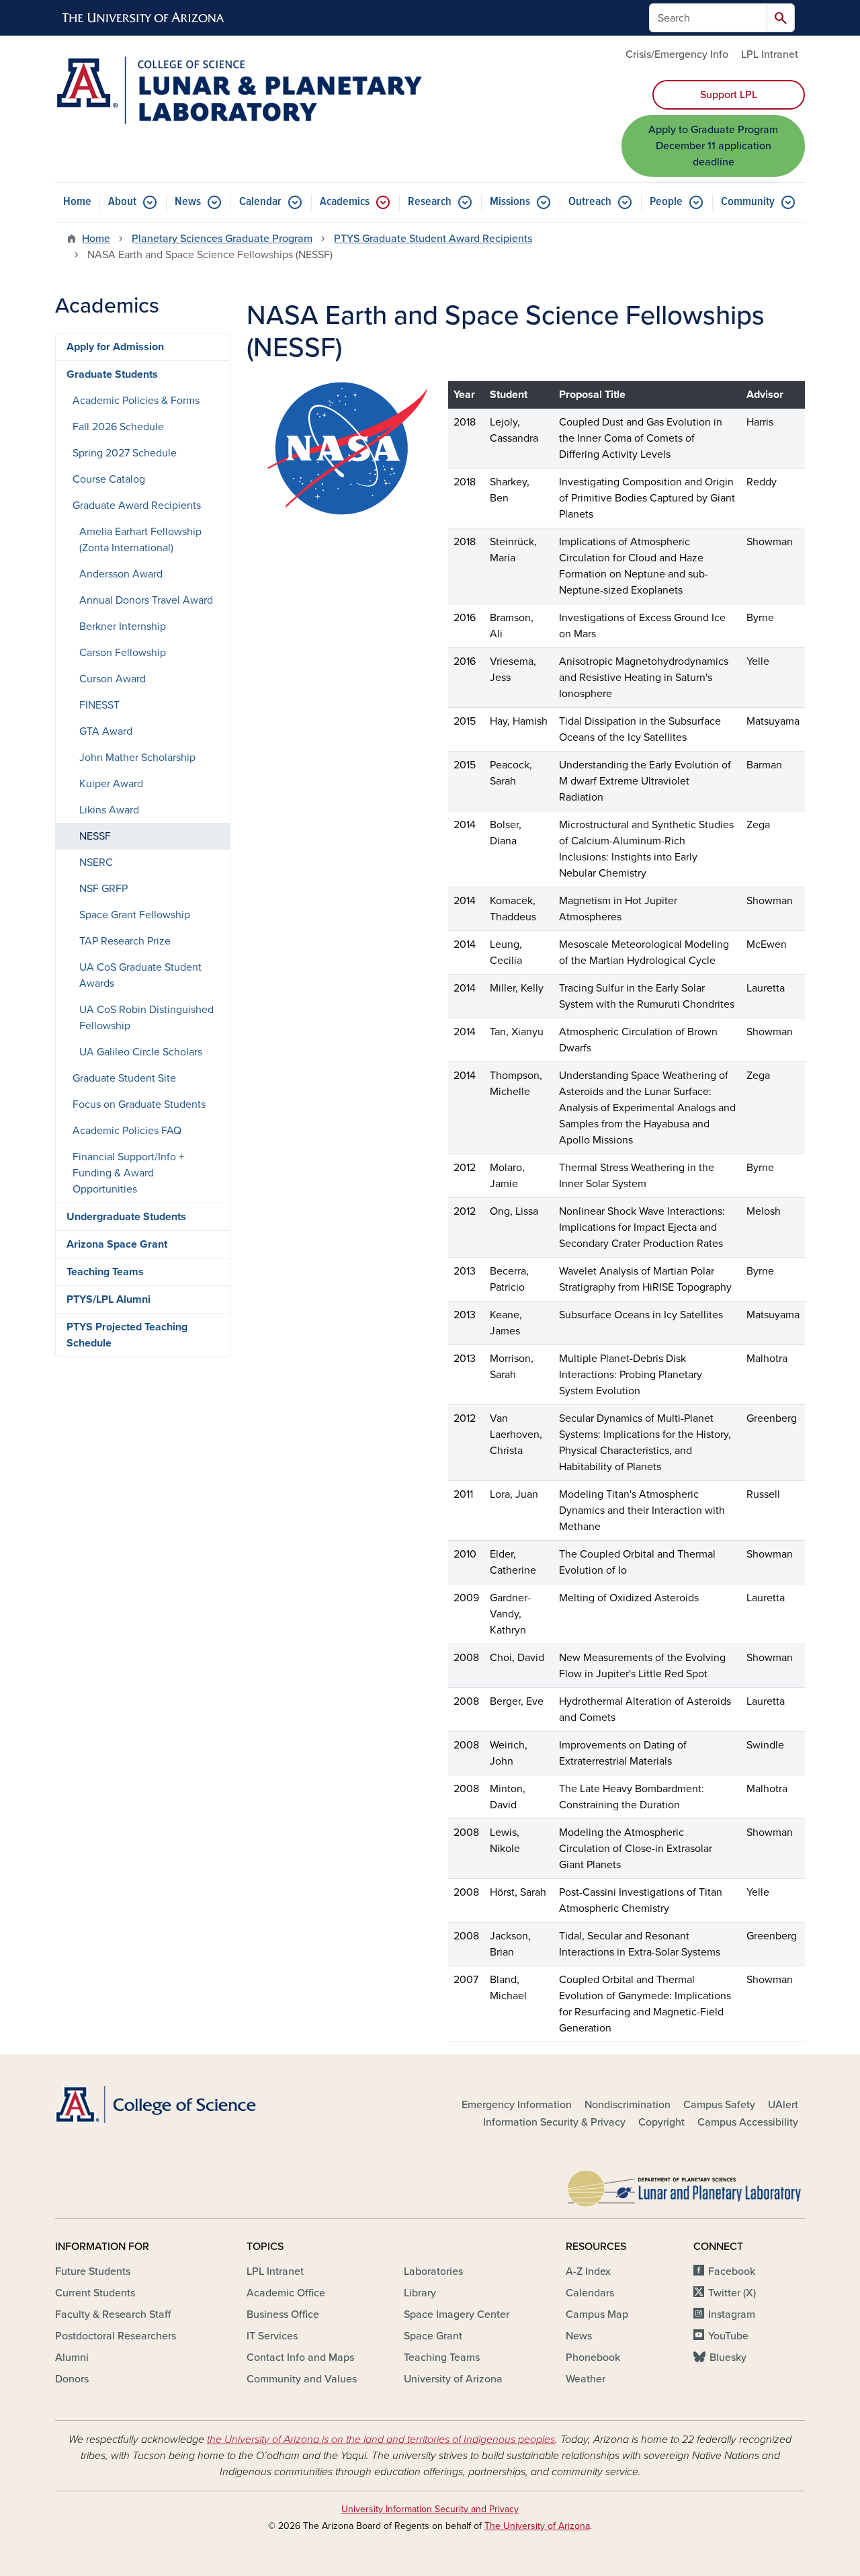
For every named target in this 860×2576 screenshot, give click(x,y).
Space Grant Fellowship (135, 915)
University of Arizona (453, 2379)
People (666, 202)
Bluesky (728, 2358)
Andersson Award (121, 574)
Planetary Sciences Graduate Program (222, 239)
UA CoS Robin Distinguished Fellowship (146, 1018)
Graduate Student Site (124, 1078)
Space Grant (433, 2336)
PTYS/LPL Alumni (109, 1299)
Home (77, 202)
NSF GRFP (103, 889)
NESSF (95, 836)
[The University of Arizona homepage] (144, 18)
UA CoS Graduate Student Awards (140, 975)
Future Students (93, 2271)
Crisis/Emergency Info (677, 54)
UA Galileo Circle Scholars (141, 1052)
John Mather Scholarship (137, 758)
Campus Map (597, 2315)
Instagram (732, 2315)
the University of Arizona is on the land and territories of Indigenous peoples (381, 2440)
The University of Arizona (537, 2526)
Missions (510, 202)
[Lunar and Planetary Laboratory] (685, 2185)
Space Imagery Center (457, 2315)
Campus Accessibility (748, 2122)
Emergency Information (517, 2105)
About (122, 202)
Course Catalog (109, 479)
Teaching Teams (105, 1272)
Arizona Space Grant (117, 1244)
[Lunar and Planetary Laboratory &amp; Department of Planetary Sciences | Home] (239, 90)
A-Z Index (588, 2271)
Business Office (283, 2315)
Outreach (590, 202)
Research (430, 202)
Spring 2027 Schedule (125, 453)
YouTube (728, 2336)
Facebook (732, 2271)
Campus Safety (719, 2105)
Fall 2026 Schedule (118, 427)
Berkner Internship (123, 627)
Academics (345, 202)
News (188, 202)
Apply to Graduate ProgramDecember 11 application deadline (713, 146)
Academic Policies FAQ (127, 1131)
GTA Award (106, 731)
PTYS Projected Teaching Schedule (127, 1335)
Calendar (260, 202)
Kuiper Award (111, 784)
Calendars (590, 2293)
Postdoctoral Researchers (116, 2336)
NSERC (96, 862)
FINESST (99, 705)
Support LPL (729, 95)
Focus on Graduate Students (139, 1104)
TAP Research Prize (125, 941)
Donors (72, 2379)
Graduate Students (112, 374)
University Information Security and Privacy (430, 2509)
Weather (586, 2379)
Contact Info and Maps (300, 2358)
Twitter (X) (732, 2293)
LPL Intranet (770, 54)
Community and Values (302, 2379)
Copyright (661, 2122)
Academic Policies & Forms (136, 401)
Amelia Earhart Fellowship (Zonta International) (140, 540)
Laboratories (433, 2271)
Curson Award (113, 679)
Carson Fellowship (123, 653)
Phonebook (593, 2358)
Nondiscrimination (628, 2105)
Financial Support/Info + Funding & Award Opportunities (128, 1173)
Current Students (95, 2293)
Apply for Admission (115, 347)
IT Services (272, 2336)
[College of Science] (175, 2104)
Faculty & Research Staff (113, 2315)
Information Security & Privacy (554, 2122)
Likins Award (109, 810)
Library (420, 2293)
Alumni (72, 2358)
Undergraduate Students (126, 1217)
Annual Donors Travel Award (146, 600)
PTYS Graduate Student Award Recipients (433, 239)
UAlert (783, 2105)
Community (748, 202)
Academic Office (286, 2293)
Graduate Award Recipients (137, 506)
